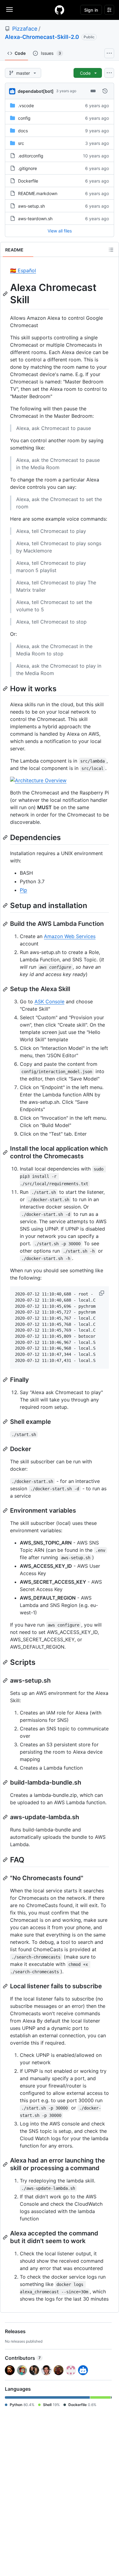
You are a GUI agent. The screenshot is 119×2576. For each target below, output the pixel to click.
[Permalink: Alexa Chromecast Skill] (6, 294)
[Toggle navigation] (9, 9)
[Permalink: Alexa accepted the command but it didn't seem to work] (6, 2237)
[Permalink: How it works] (6, 688)
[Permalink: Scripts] (6, 1662)
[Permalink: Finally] (6, 1380)
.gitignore (27, 168)
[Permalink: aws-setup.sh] (6, 1680)
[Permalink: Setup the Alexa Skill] (6, 989)
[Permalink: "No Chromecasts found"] (6, 1878)
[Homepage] (60, 10)
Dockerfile (28, 181)
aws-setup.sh (31, 206)
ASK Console (49, 1001)
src (21, 143)
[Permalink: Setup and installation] (6, 905)
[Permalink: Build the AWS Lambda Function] (6, 924)
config (24, 118)
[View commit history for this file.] (105, 91)
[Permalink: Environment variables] (6, 1511)
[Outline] (111, 250)
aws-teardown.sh (35, 219)
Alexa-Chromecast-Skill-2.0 (42, 37)
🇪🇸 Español (23, 270)
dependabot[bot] (36, 91)
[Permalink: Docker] (6, 1449)
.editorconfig (31, 156)
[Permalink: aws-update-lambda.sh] (6, 1817)
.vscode (26, 106)
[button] (102, 1293)
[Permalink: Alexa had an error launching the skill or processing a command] (6, 2164)
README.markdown (38, 193)
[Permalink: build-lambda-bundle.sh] (6, 1782)
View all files (60, 231)
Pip (23, 890)
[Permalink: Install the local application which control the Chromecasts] (6, 1152)
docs (23, 131)
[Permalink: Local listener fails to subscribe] (6, 1986)
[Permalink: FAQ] (6, 1860)
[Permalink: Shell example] (6, 1422)
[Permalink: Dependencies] (6, 837)
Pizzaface (25, 29)
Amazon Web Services (70, 936)
